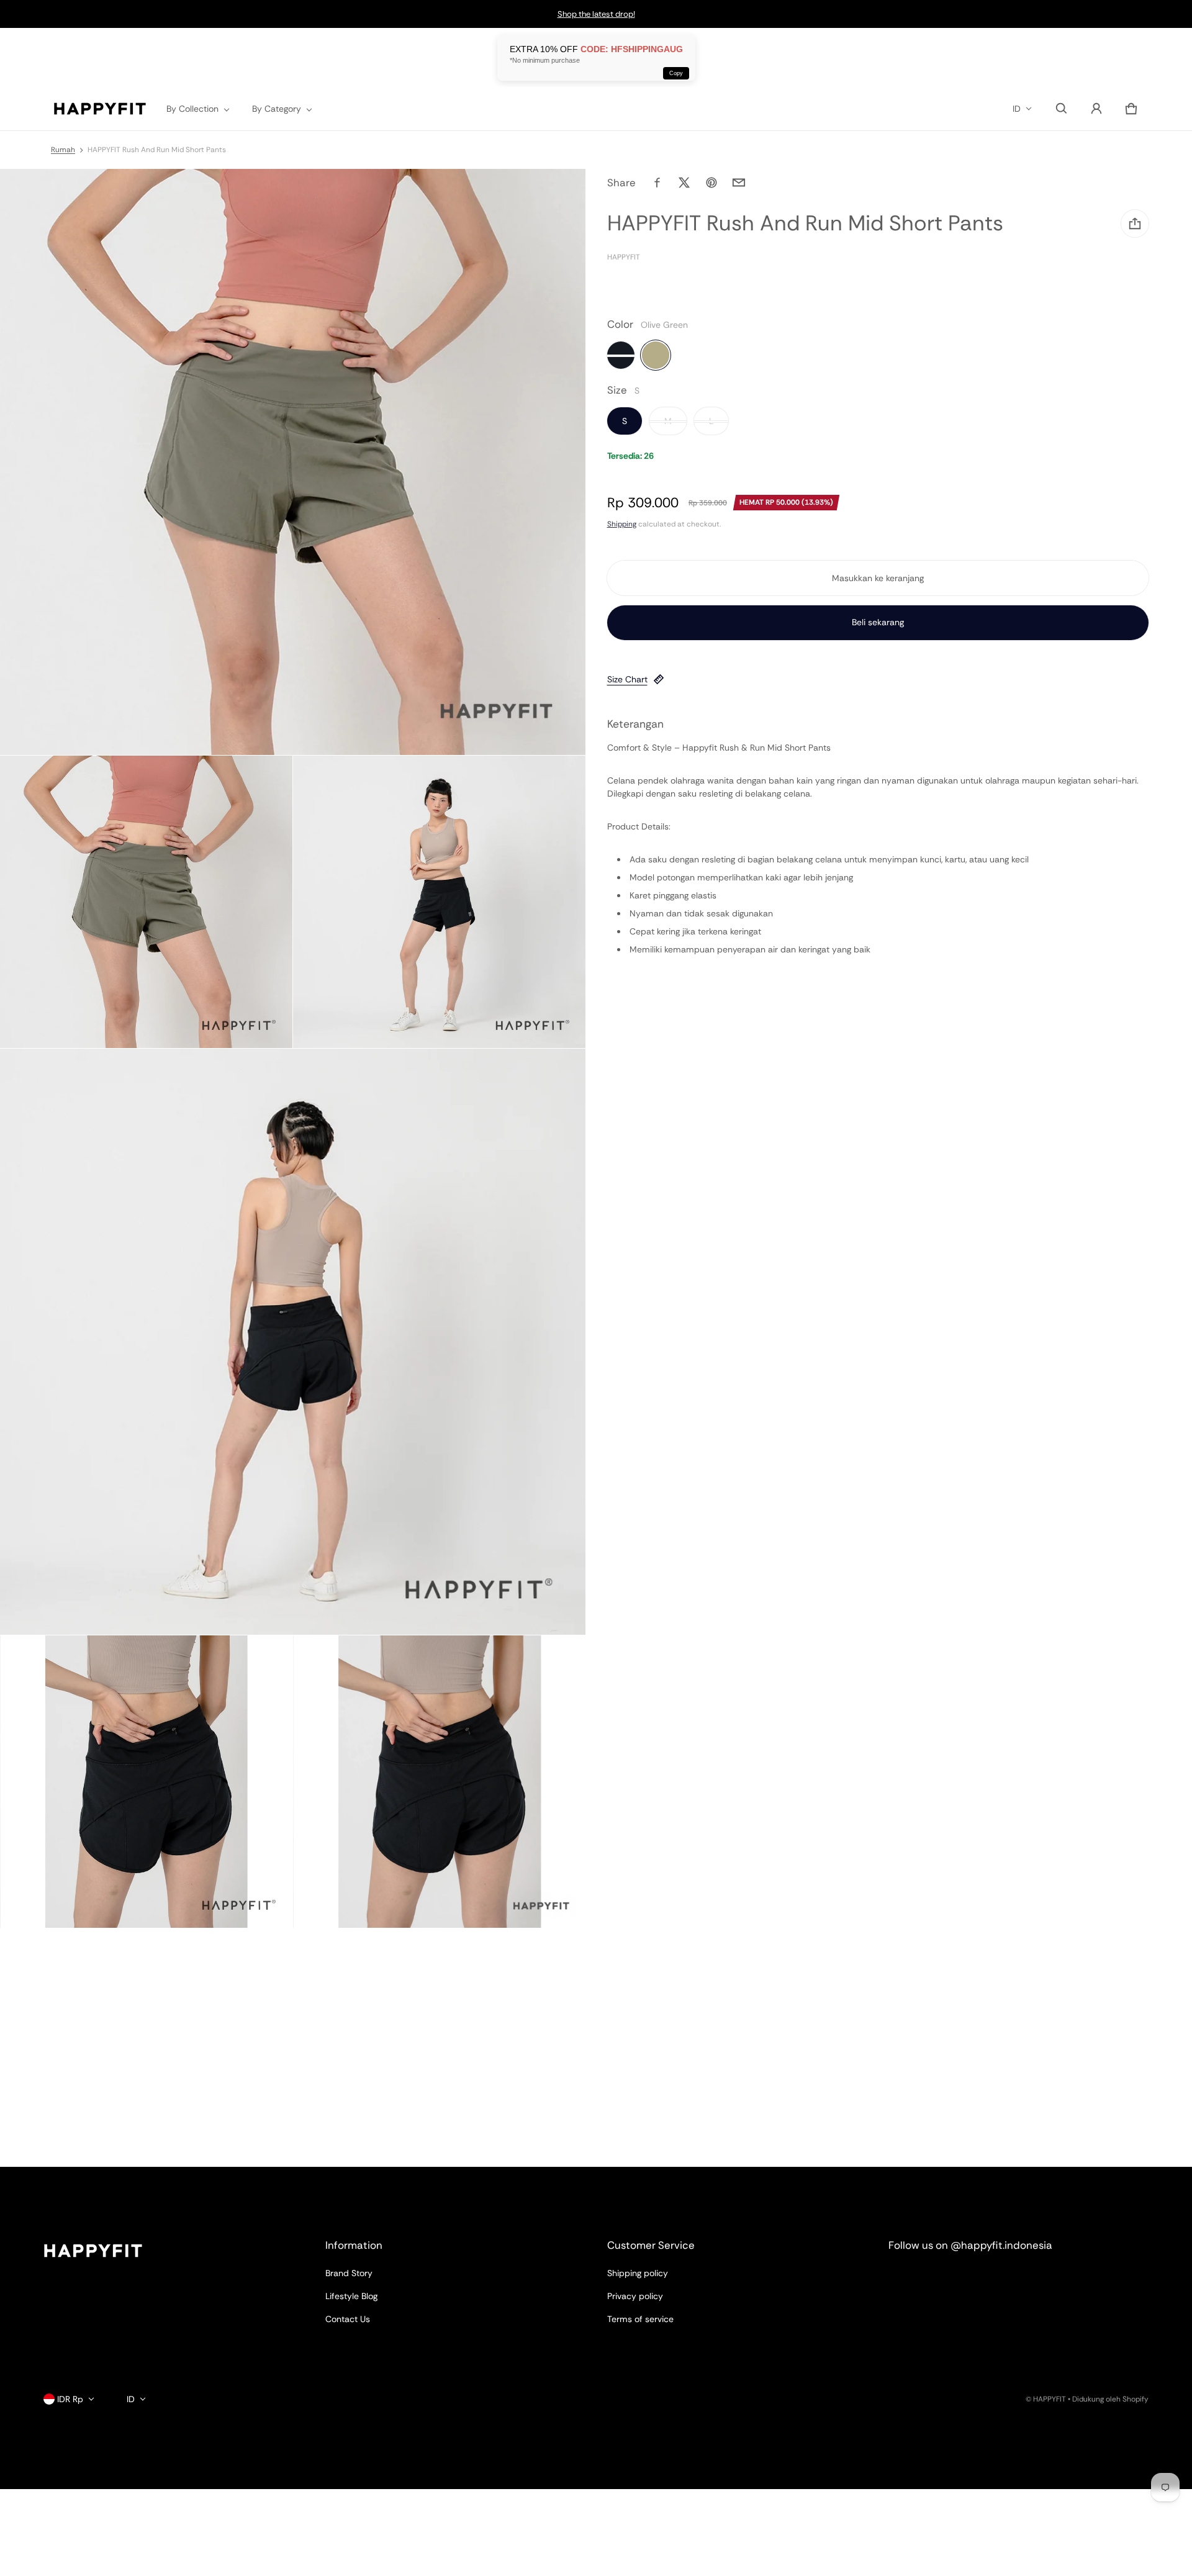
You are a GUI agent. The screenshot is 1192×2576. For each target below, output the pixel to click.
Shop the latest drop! (596, 14)
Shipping (622, 524)
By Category (277, 109)
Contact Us (348, 2319)
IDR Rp (70, 2399)
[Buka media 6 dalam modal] (439, 1782)
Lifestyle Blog (351, 2296)
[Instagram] (906, 2279)
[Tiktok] (995, 2279)
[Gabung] (1096, 109)
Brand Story (349, 2273)
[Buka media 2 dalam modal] (146, 902)
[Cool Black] (621, 356)
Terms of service (640, 2319)
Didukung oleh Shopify (1110, 2399)
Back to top (66, 2178)
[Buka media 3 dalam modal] (439, 902)
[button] (1062, 109)
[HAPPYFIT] (100, 109)
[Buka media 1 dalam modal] (293, 462)
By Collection (192, 109)
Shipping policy (638, 2273)
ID (1017, 109)
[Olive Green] (656, 356)
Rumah (63, 150)
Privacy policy (635, 2296)
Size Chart (627, 679)
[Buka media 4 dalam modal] (293, 1342)
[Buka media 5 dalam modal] (146, 1782)
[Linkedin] (950, 2279)
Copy (676, 73)
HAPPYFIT (1050, 2399)
